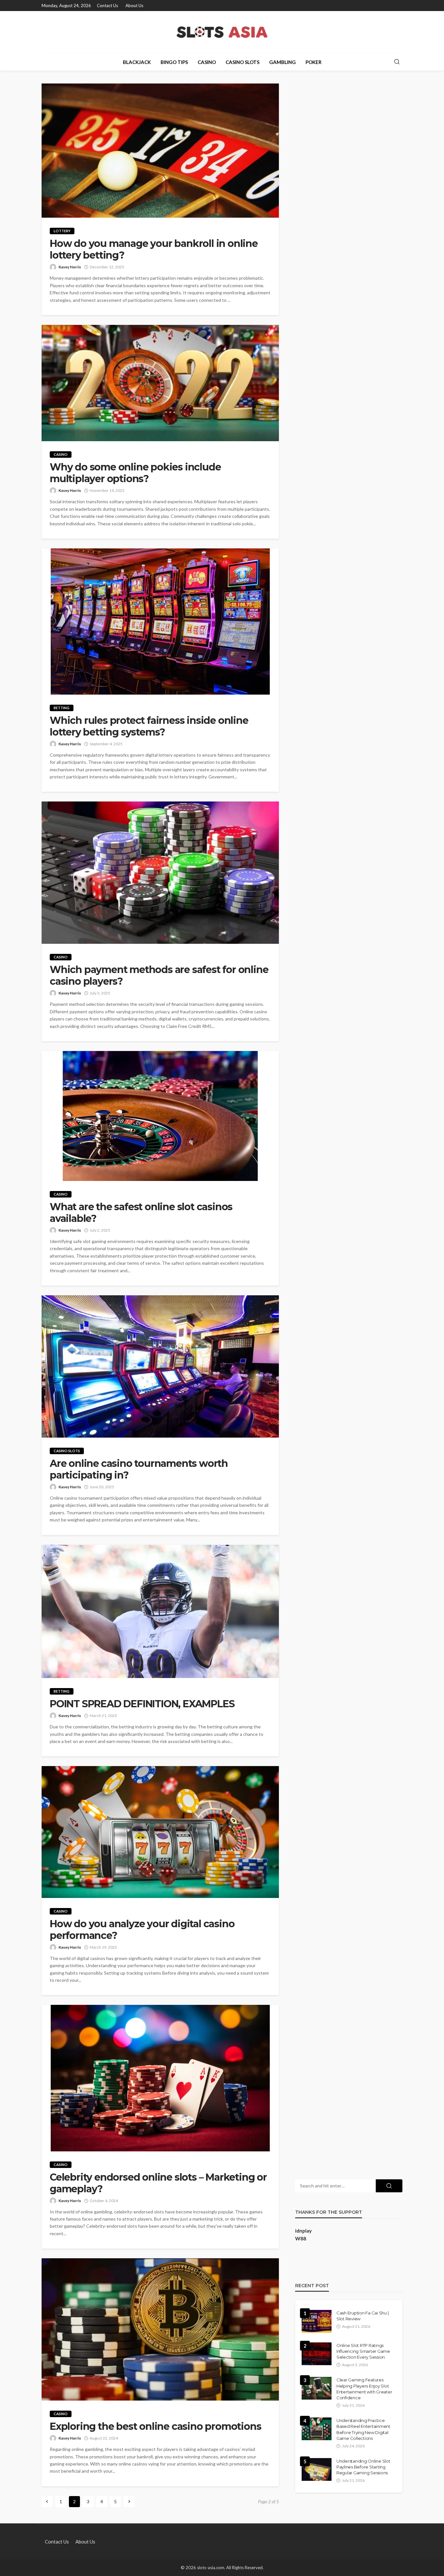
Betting (62, 708)
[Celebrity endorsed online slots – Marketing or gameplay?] (160, 2078)
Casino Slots (242, 62)
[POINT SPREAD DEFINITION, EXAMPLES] (160, 1612)
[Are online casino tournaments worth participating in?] (160, 1366)
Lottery (62, 231)
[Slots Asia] (222, 32)
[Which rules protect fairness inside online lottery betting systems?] (160, 622)
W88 (301, 2238)
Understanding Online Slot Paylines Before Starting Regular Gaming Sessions (363, 2467)
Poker (313, 62)
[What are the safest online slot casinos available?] (160, 1116)
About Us (134, 6)
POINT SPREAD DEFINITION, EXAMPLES (142, 1704)
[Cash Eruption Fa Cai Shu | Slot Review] (317, 2321)
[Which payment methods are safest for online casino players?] (160, 873)
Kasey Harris (70, 267)
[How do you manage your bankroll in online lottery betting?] (160, 151)
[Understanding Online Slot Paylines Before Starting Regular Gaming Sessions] (317, 2469)
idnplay (303, 2231)
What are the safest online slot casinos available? (141, 1213)
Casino (207, 62)
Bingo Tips (174, 62)
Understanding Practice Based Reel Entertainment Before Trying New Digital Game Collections (363, 2429)
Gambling (282, 62)
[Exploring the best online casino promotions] (160, 2329)
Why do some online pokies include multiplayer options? (135, 473)
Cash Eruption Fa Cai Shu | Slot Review (362, 2316)
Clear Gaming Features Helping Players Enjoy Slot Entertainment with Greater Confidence (364, 2389)
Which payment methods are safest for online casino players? (159, 976)
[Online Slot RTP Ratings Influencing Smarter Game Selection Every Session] (317, 2354)
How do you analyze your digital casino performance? (142, 1930)
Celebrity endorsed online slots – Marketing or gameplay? (158, 2183)
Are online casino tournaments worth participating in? (139, 1469)
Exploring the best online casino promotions (155, 2427)
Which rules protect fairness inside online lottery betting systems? (149, 726)
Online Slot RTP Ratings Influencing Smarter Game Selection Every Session (363, 2351)
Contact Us (107, 6)
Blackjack (137, 62)
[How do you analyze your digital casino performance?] (160, 1832)
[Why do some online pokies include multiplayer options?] (160, 383)
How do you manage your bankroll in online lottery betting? (154, 250)
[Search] (397, 62)
